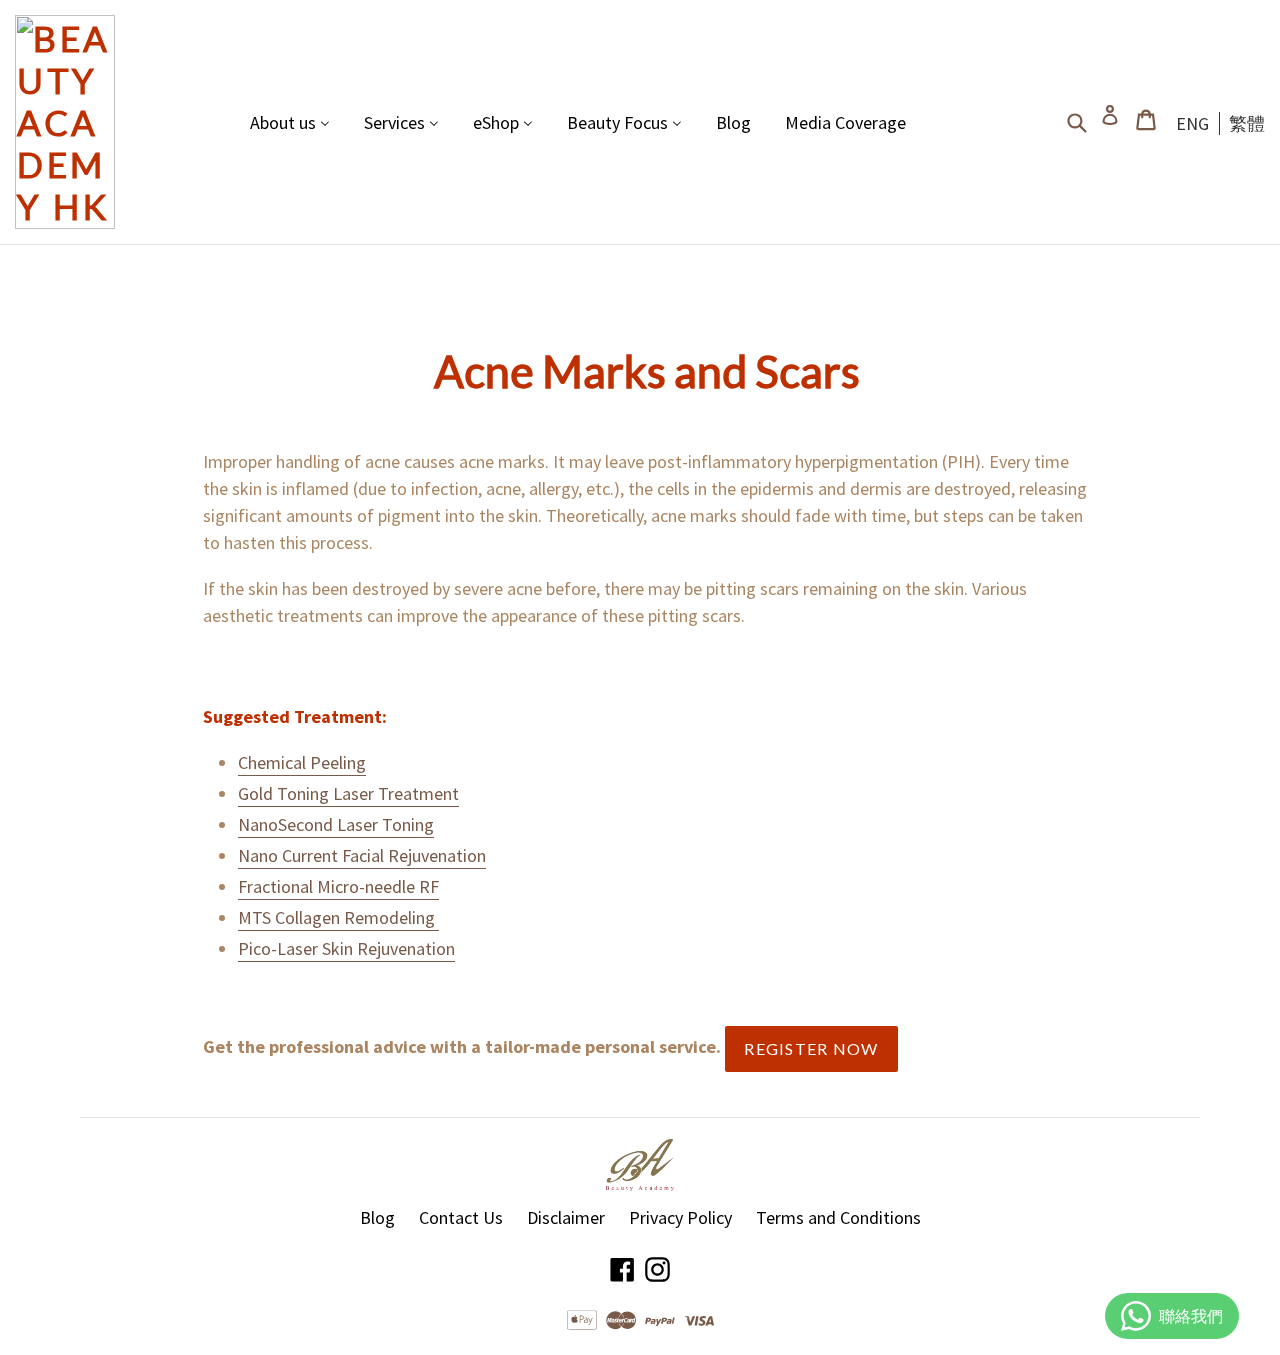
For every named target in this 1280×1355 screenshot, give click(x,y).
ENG (1192, 123)
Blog (377, 1217)
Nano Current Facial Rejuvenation (362, 855)
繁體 (1247, 123)
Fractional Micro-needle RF (338, 886)
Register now (811, 1048)
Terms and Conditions (838, 1217)
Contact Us (461, 1217)
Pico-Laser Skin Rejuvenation (346, 948)
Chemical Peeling (302, 762)
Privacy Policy (680, 1217)
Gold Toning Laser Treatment (348, 793)
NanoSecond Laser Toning (336, 824)
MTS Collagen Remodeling (338, 917)
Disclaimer (566, 1217)
